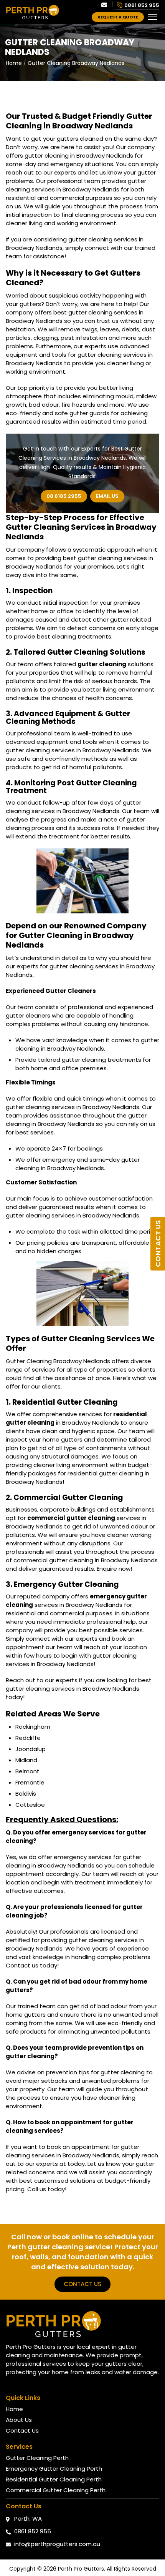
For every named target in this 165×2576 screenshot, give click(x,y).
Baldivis (26, 1794)
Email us (107, 496)
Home (14, 63)
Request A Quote (118, 17)
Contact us (82, 2284)
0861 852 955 (142, 5)
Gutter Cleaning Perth (37, 2458)
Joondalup (31, 1749)
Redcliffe (28, 1738)
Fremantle (30, 1782)
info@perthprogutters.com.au (57, 2544)
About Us (19, 2420)
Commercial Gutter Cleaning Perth (56, 2490)
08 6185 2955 (64, 496)
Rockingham (33, 1727)
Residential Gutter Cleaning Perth (54, 2479)
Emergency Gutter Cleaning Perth (54, 2469)
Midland (26, 1760)
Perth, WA (28, 2519)
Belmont (27, 1771)
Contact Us (158, 1244)
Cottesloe (30, 1805)
